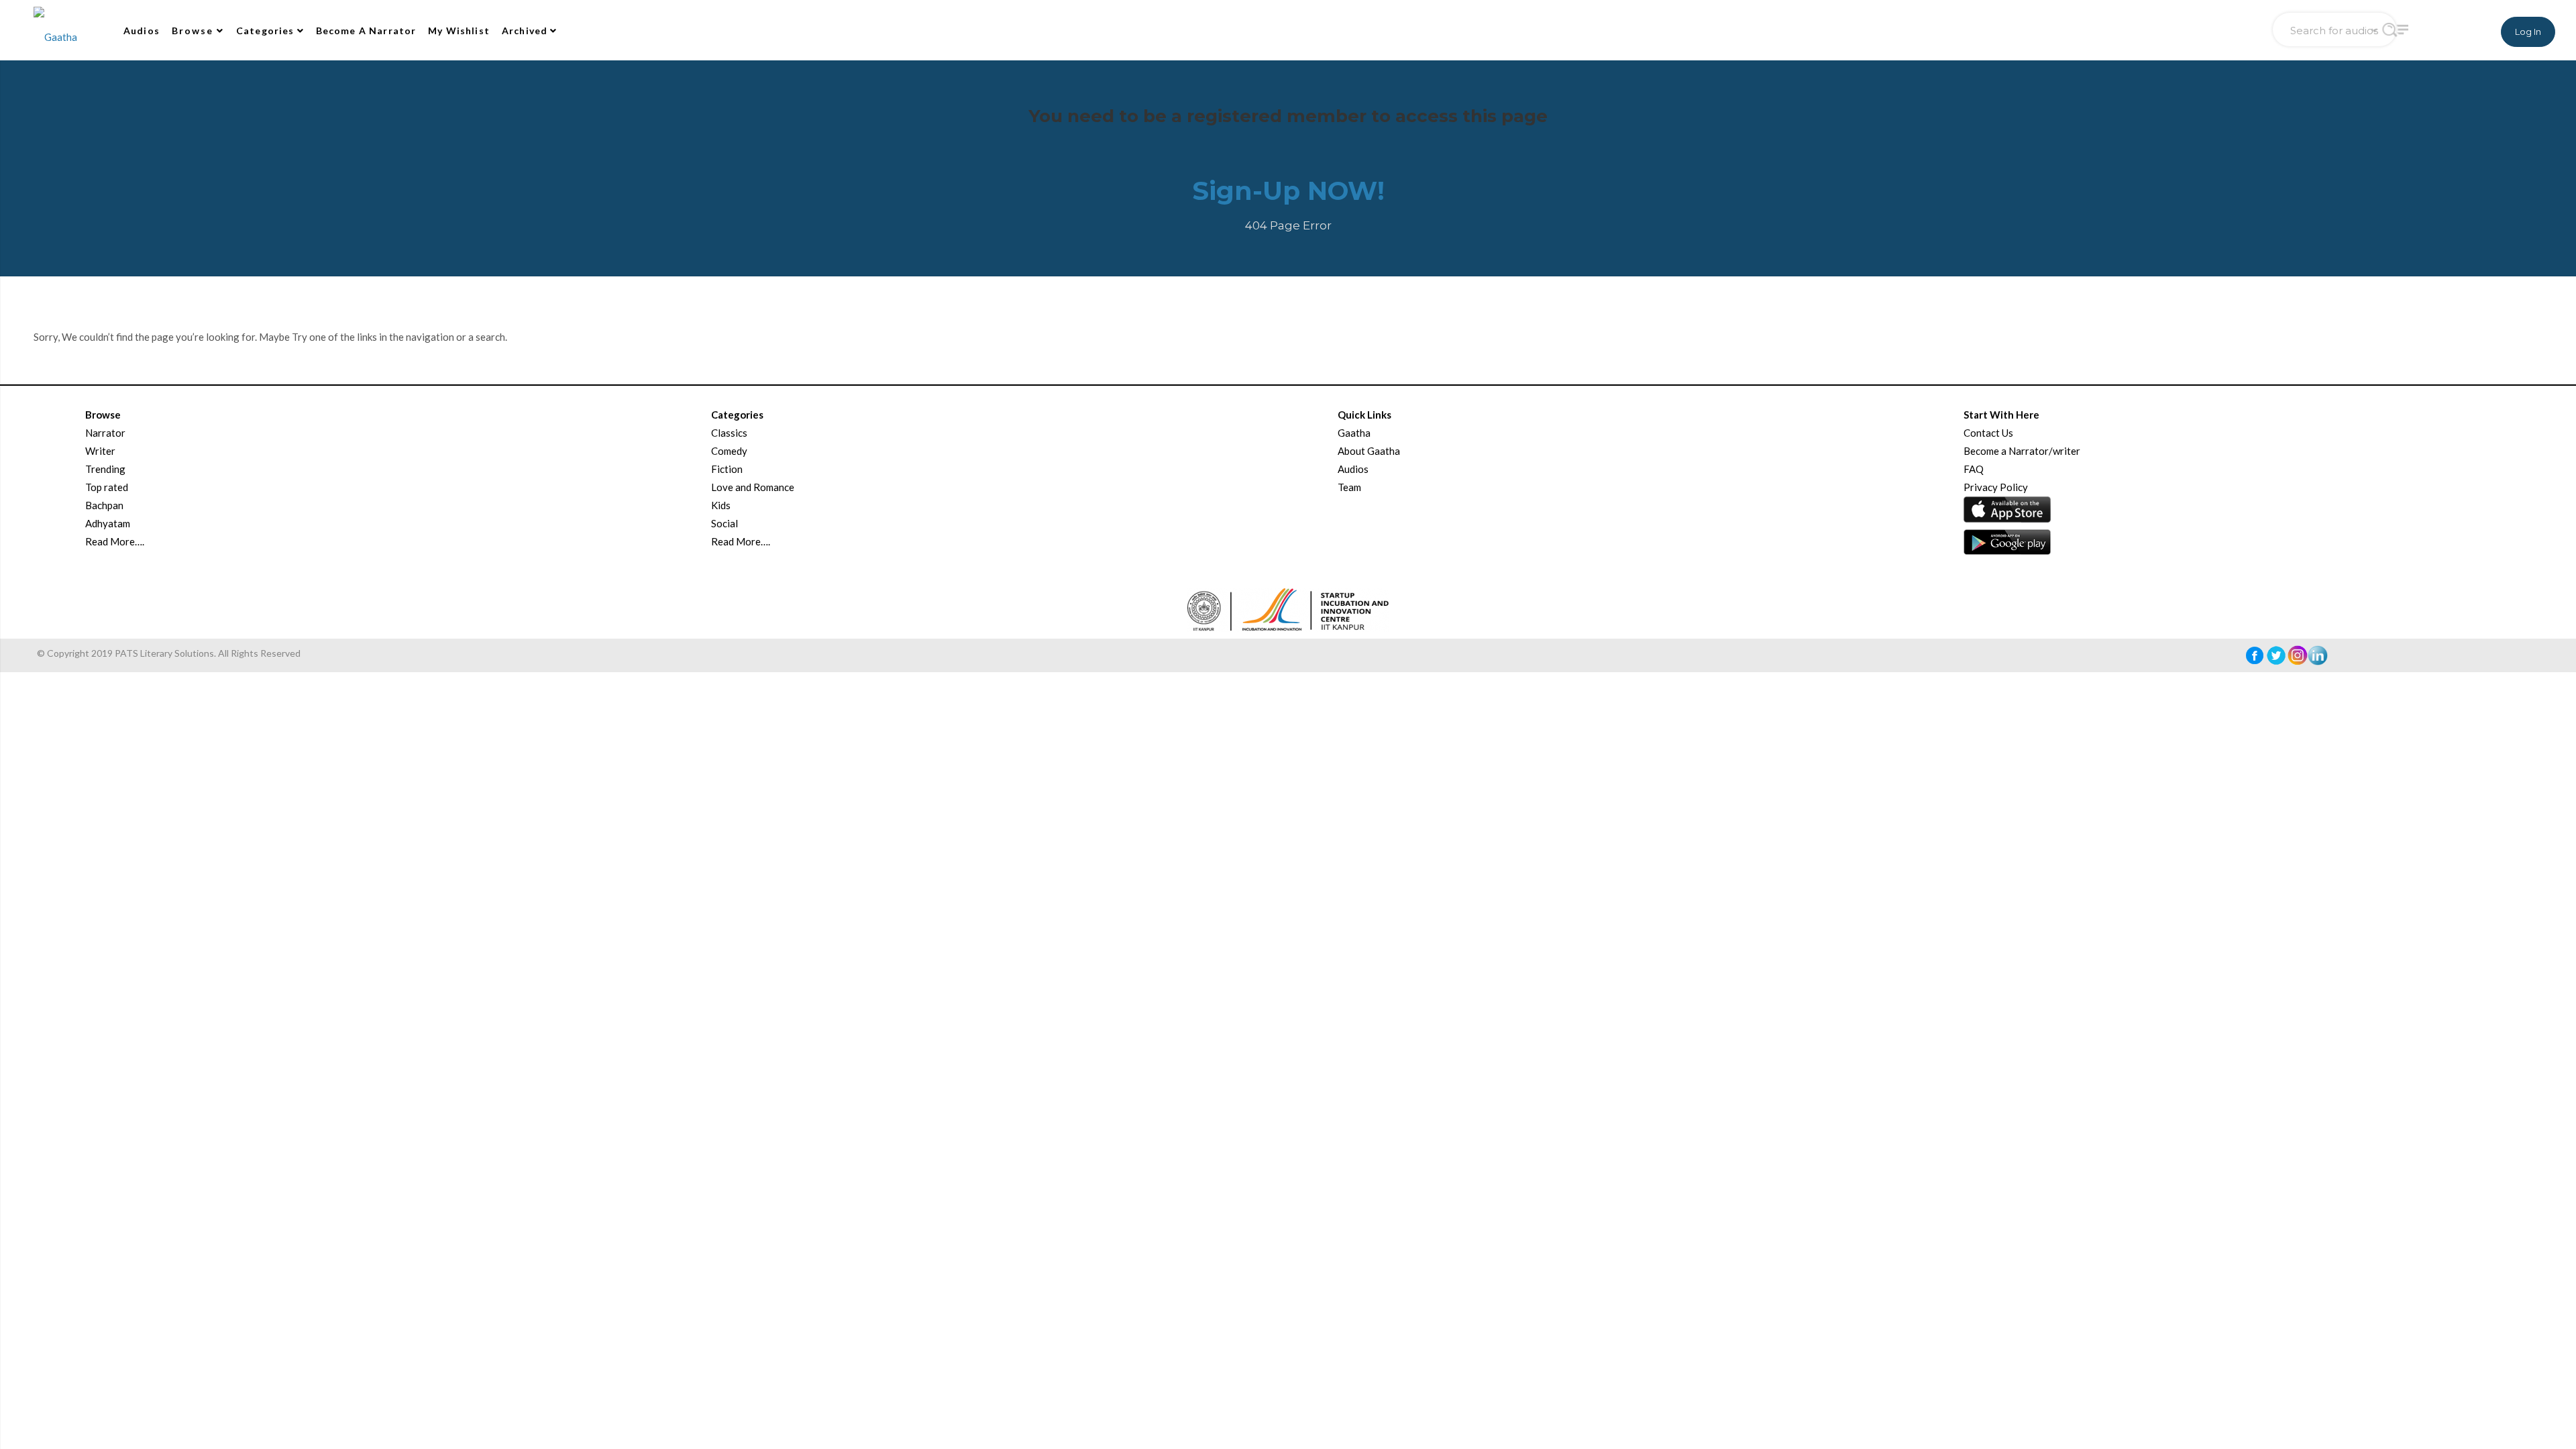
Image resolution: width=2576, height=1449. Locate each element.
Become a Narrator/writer (2022, 451)
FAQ (1974, 469)
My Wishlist (459, 31)
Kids (721, 505)
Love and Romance (753, 487)
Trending (105, 469)
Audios (142, 31)
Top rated (107, 487)
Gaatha (1354, 433)
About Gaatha (1369, 451)
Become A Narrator (366, 31)
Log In (2528, 32)
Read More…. (115, 541)
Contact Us (1988, 433)
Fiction (727, 469)
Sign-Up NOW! (1288, 191)
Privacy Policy (1996, 487)
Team (1349, 487)
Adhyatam (108, 523)
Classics (729, 433)
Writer (100, 451)
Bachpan (104, 505)
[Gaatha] (54, 30)
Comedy (729, 451)
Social (724, 523)
